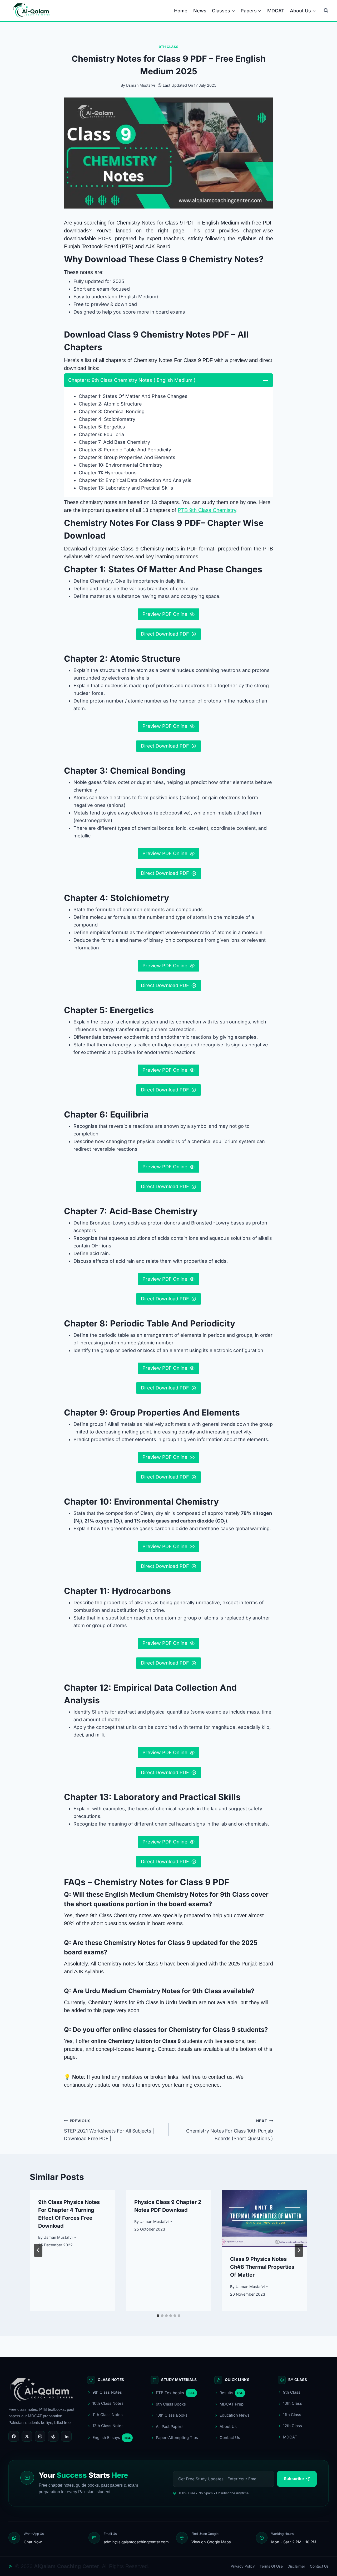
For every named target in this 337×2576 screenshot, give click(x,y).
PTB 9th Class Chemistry (207, 510)
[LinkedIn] (66, 2436)
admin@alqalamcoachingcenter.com (136, 2542)
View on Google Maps (211, 2542)
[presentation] (264, 2218)
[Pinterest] (53, 2436)
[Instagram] (40, 2436)
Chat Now (33, 2542)
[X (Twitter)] (27, 2436)
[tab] (158, 2316)
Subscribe (294, 2479)
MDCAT (276, 11)
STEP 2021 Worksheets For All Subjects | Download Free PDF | (109, 2130)
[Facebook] (14, 2436)
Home (181, 11)
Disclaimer (296, 2566)
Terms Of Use (271, 2566)
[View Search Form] (326, 11)
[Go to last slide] (38, 2250)
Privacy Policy (243, 2566)
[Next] (299, 2250)
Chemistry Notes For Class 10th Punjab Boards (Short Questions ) (230, 2130)
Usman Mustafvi (140, 85)
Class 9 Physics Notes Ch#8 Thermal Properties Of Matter (262, 2267)
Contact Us (319, 2566)
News (200, 11)
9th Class (169, 47)
